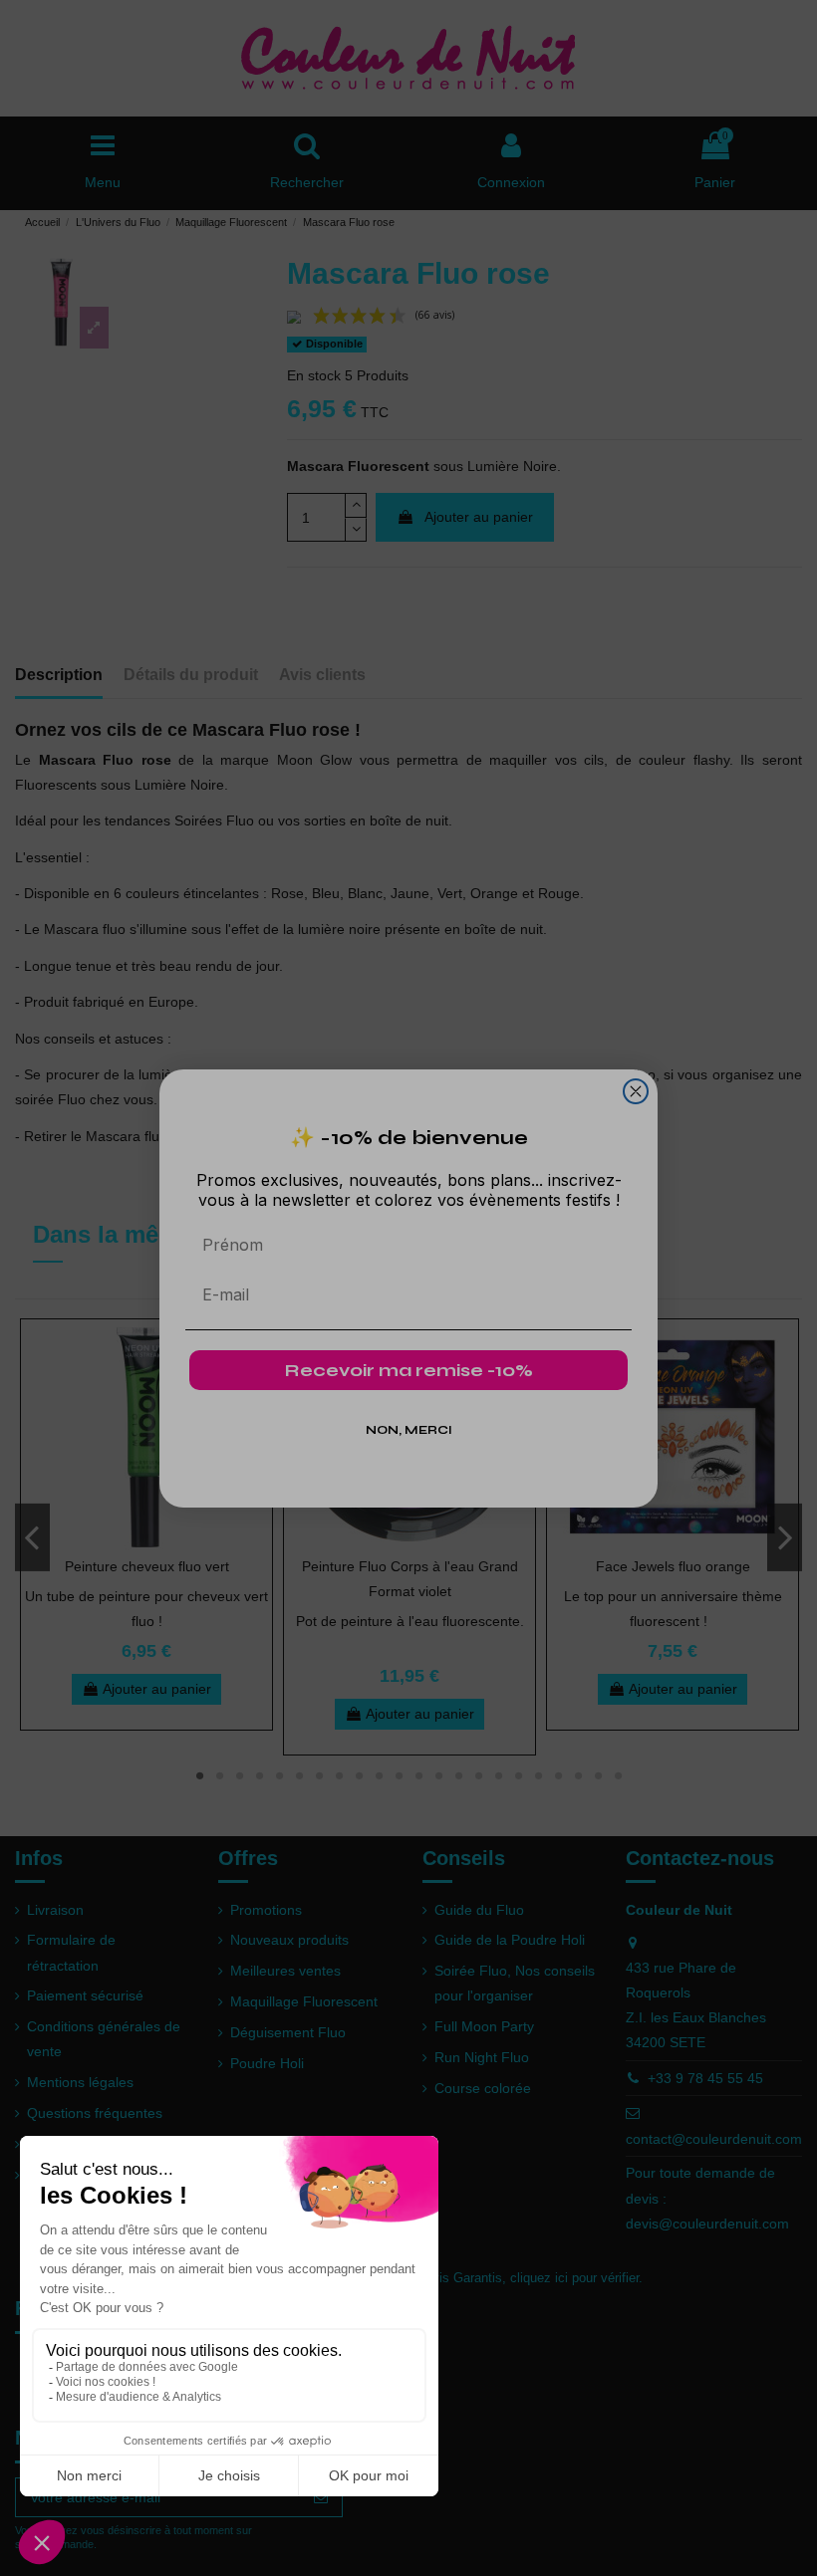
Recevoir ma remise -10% (409, 1370)
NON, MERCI (409, 1430)
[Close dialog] (636, 1091)
